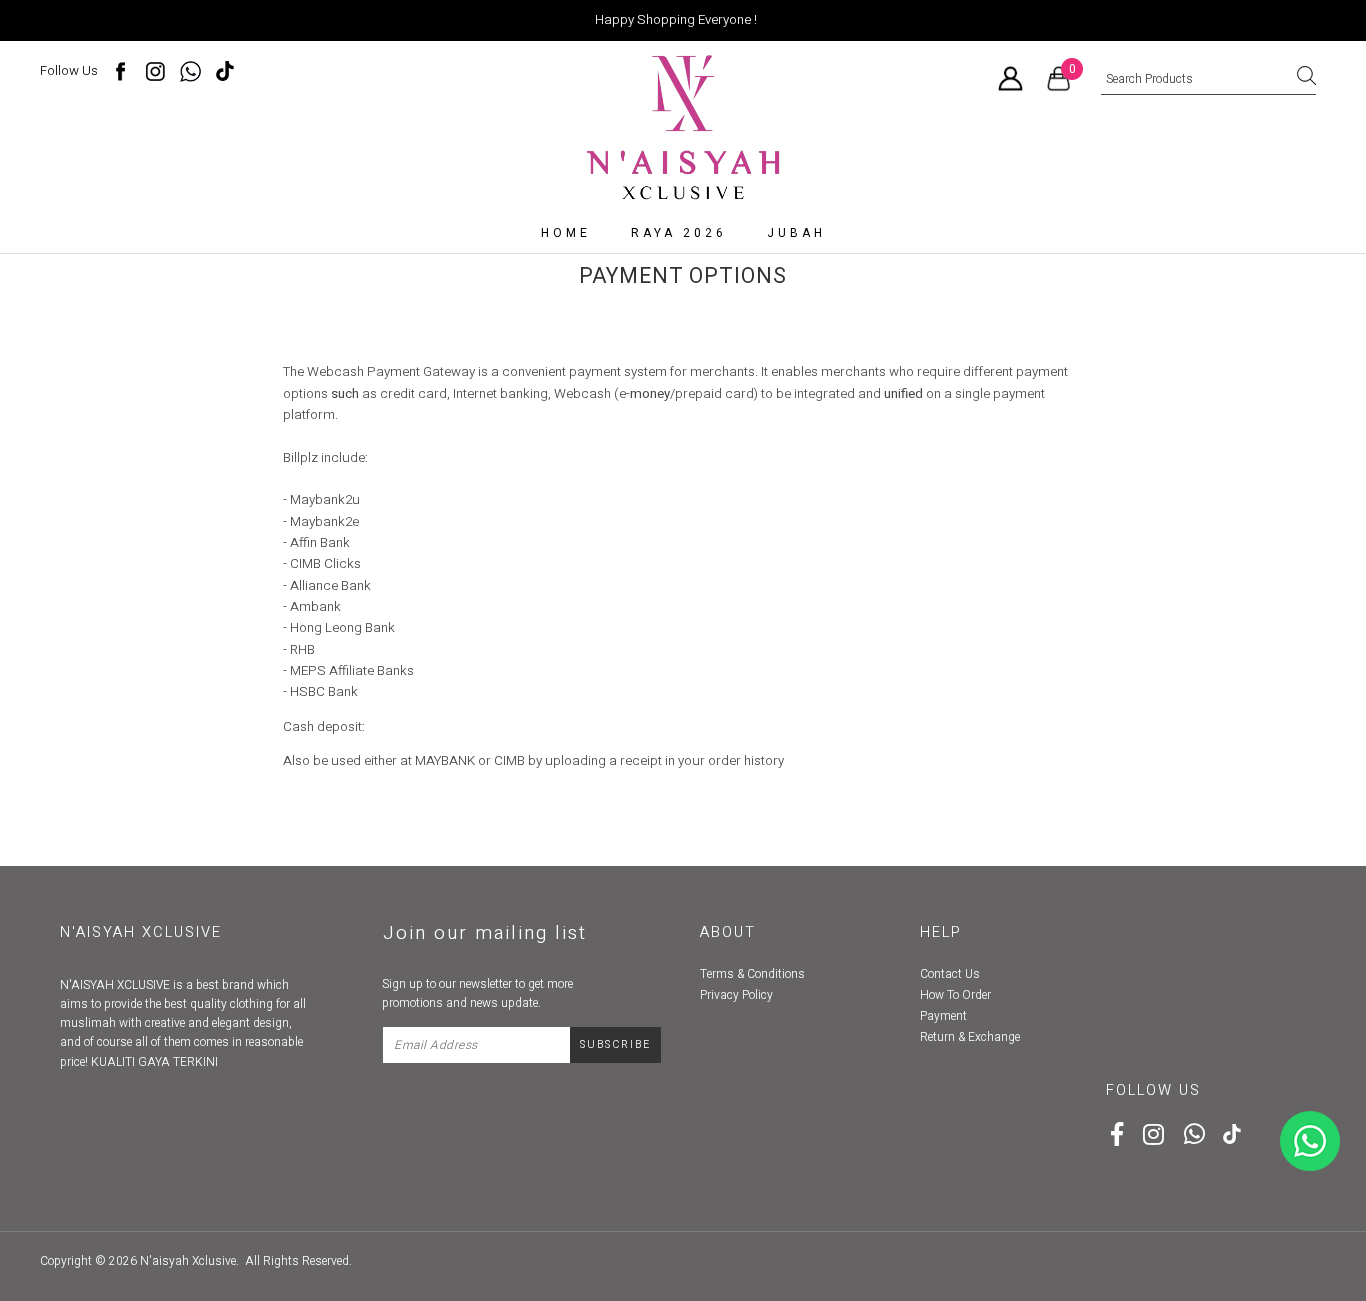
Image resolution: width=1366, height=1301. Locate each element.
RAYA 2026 (679, 233)
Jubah (796, 233)
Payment (943, 1016)
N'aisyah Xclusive (188, 1261)
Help (941, 932)
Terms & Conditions (752, 974)
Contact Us (950, 974)
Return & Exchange (970, 1037)
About (728, 932)
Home (566, 233)
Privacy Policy (736, 995)
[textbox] (1208, 80)
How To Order (955, 995)
